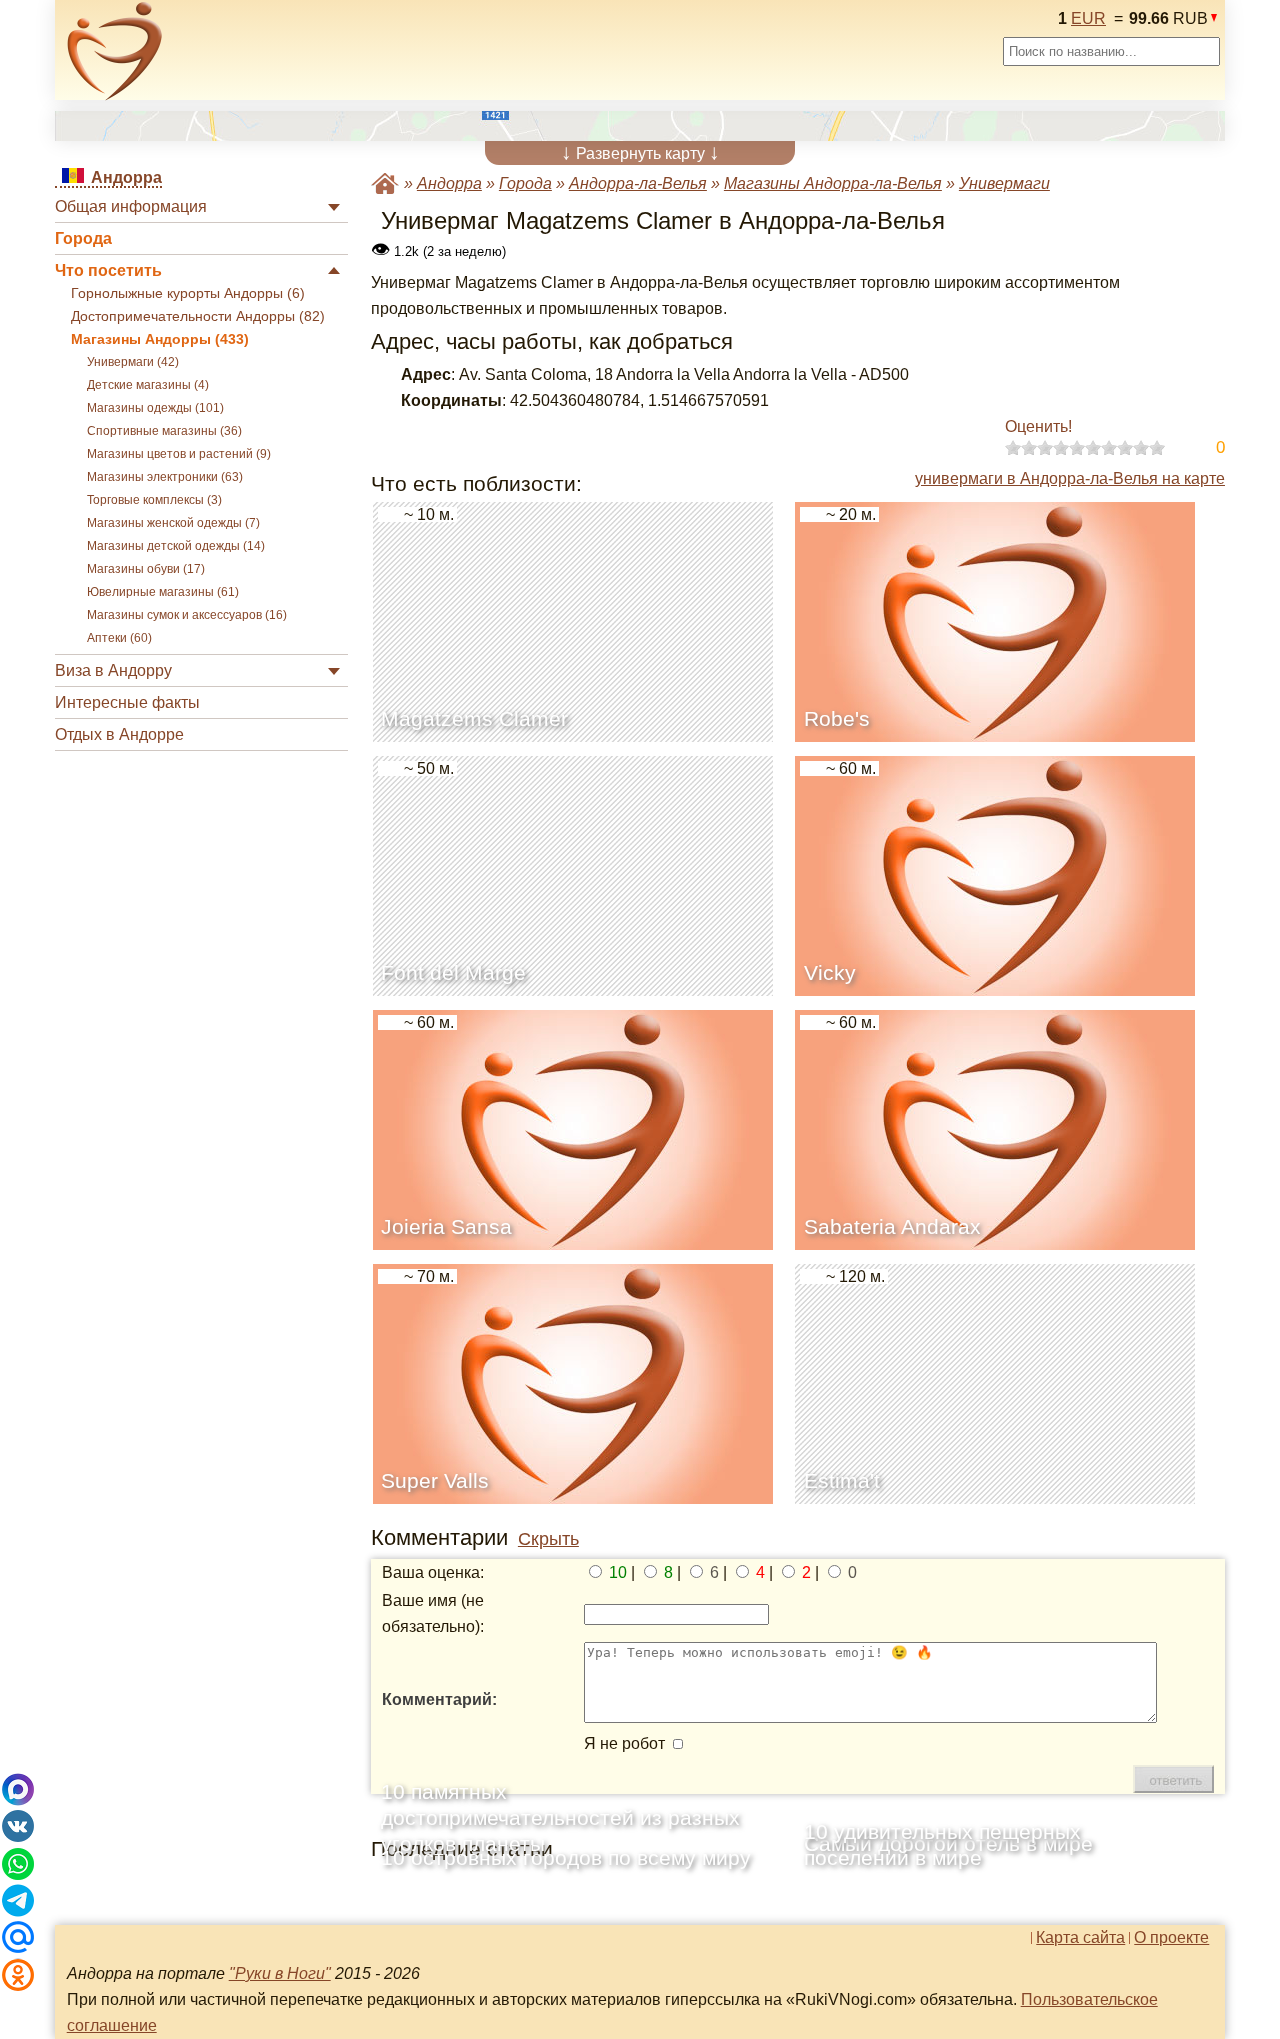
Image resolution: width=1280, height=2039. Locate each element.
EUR (1088, 18)
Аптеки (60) (119, 638)
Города (83, 238)
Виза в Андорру (113, 670)
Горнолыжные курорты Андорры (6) (188, 293)
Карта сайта (1080, 1938)
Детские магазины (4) (148, 385)
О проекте (1171, 1938)
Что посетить (108, 270)
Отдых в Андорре (119, 734)
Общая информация (131, 206)
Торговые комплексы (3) (154, 500)
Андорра (449, 183)
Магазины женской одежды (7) (173, 523)
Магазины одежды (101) (155, 408)
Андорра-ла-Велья (638, 183)
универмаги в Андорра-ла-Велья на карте (1070, 478)
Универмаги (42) (133, 362)
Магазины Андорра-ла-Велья (833, 183)
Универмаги (1004, 183)
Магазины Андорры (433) (160, 339)
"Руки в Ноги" (280, 1973)
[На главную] (115, 51)
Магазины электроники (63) (165, 477)
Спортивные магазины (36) (164, 431)
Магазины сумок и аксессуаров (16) (187, 615)
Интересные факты (127, 702)
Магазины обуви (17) (146, 569)
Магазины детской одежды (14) (176, 546)
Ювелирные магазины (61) (163, 592)
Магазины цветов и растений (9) (179, 454)
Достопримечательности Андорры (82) (198, 316)
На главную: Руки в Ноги (385, 183)
